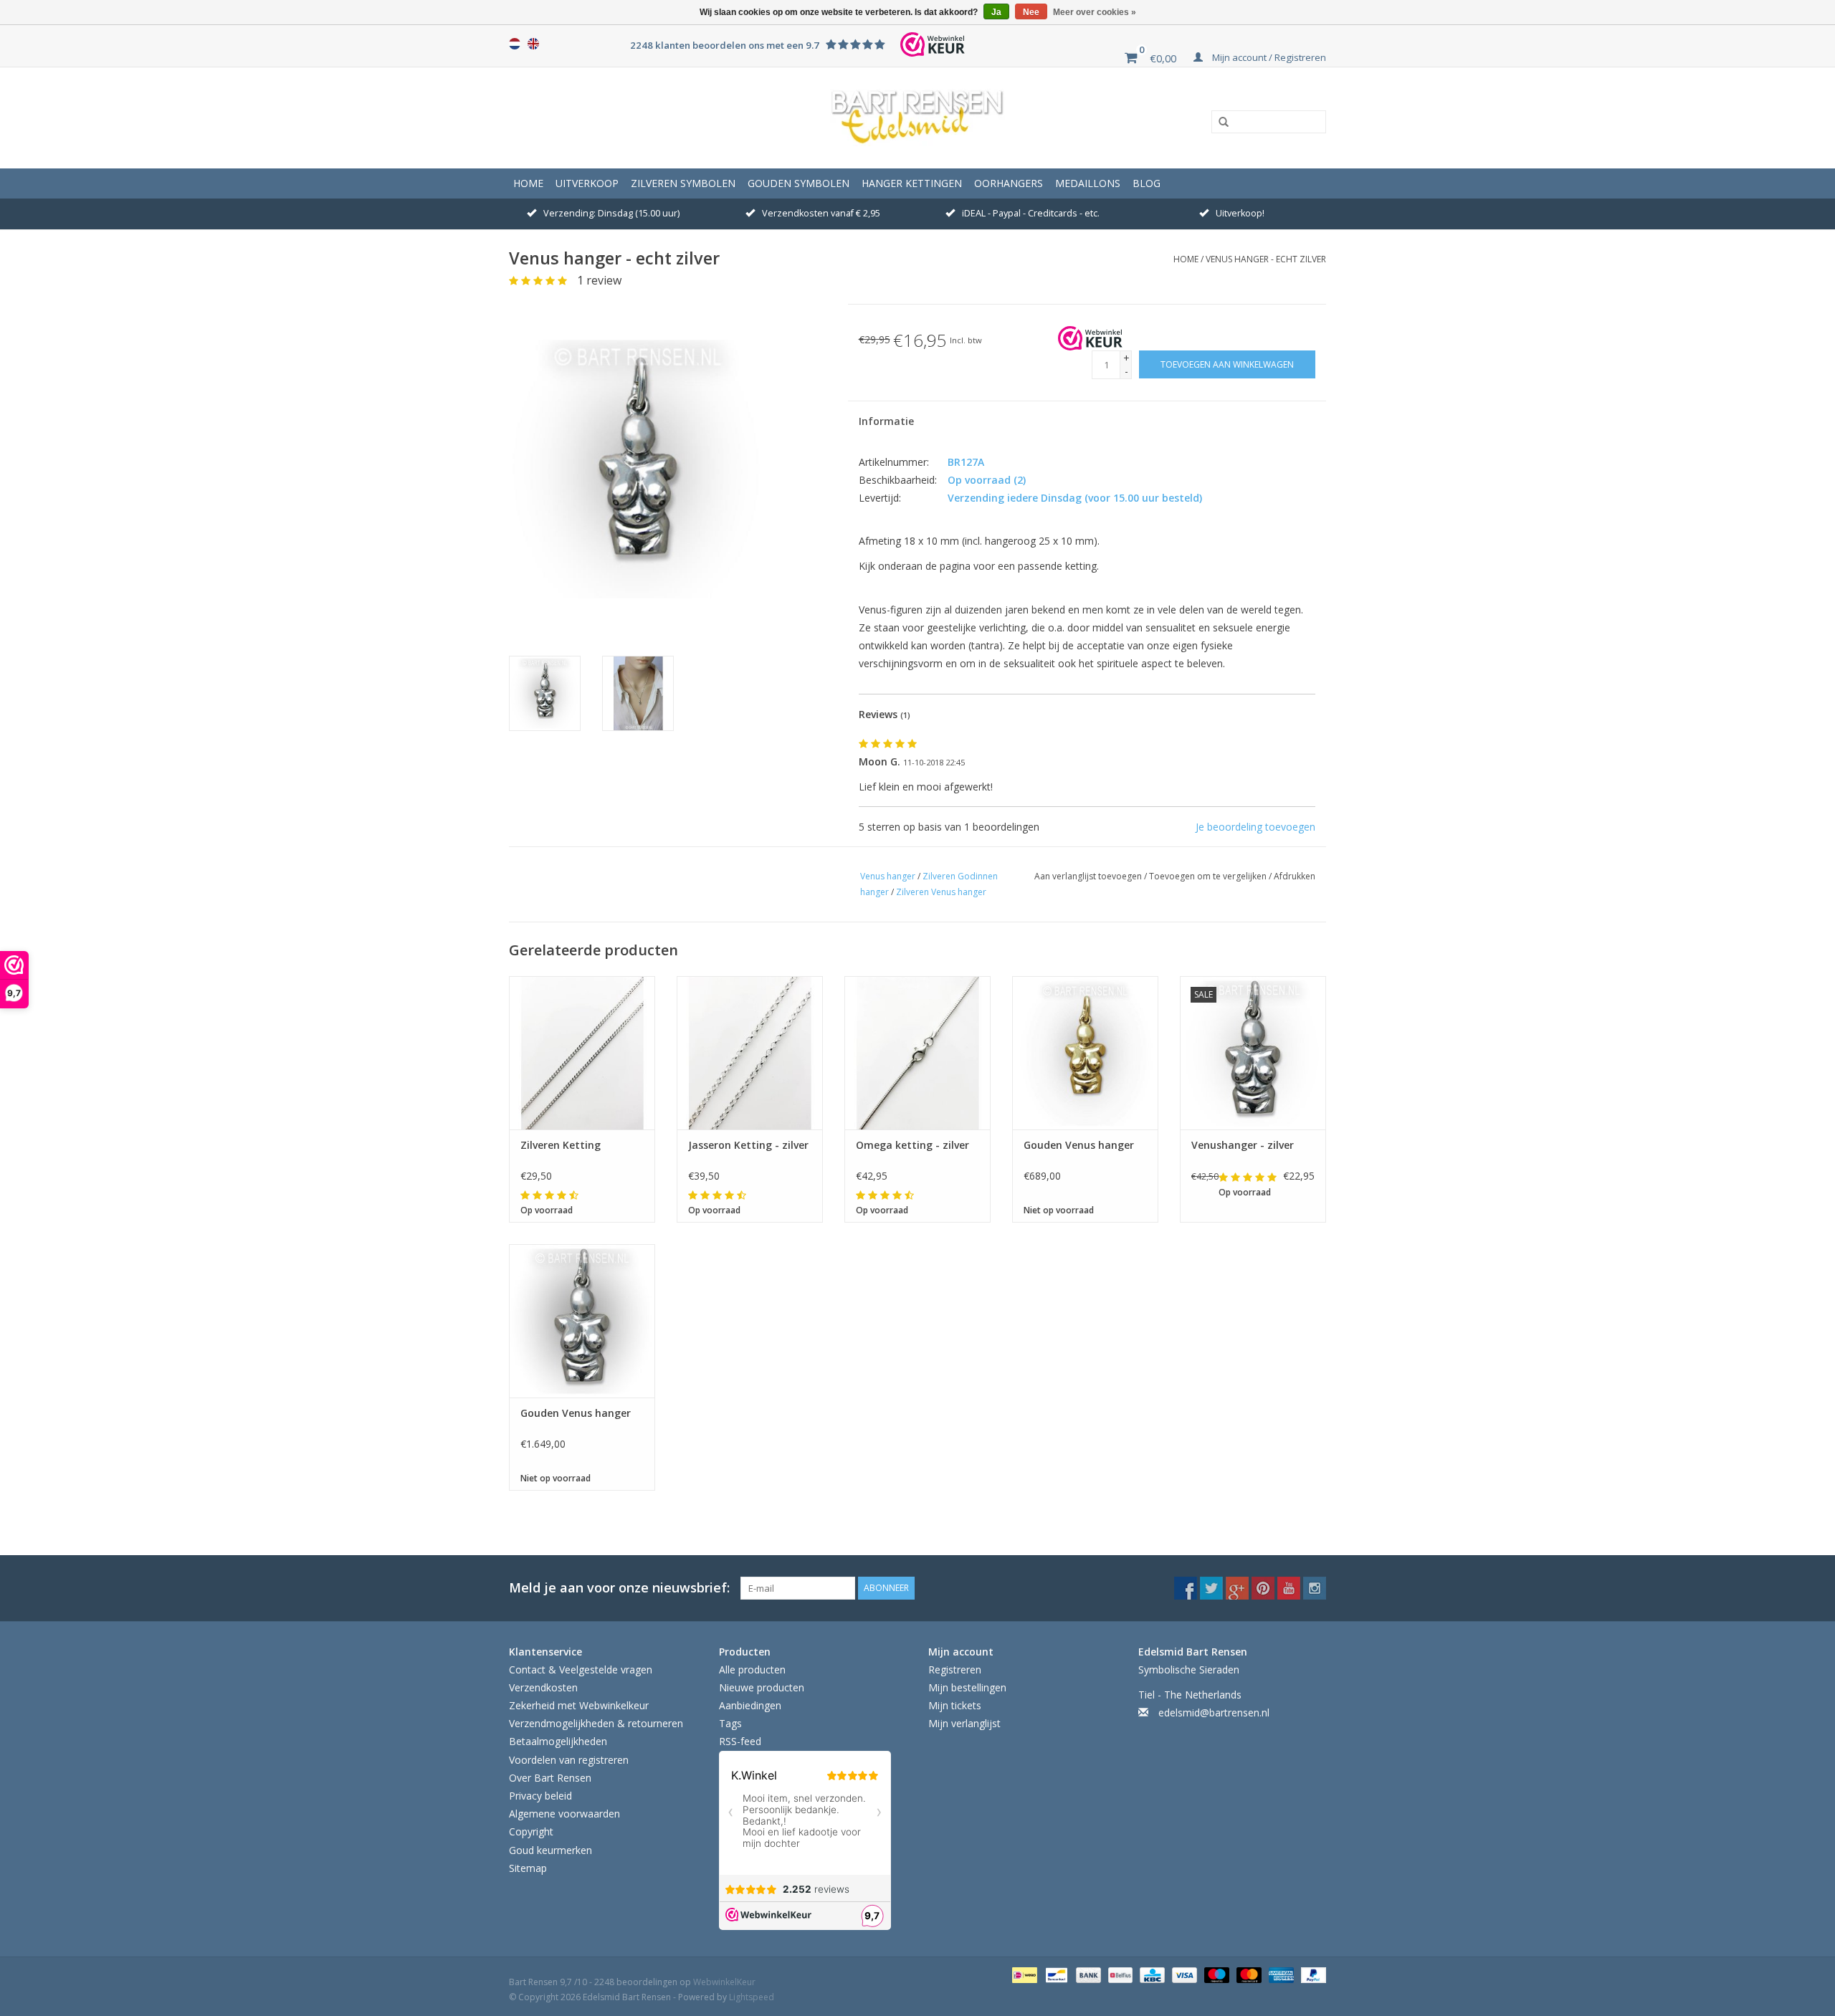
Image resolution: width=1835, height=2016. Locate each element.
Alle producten (752, 1669)
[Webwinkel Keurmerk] (933, 44)
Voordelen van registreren (569, 1760)
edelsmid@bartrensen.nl (1214, 1712)
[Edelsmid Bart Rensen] (917, 118)
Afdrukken (1295, 876)
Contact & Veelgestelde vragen (581, 1669)
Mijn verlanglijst (964, 1723)
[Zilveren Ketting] (582, 1053)
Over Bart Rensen (550, 1778)
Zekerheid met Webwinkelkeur (579, 1705)
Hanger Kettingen (912, 183)
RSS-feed (740, 1741)
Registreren (955, 1669)
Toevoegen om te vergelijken (1209, 876)
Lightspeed (752, 1997)
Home (528, 183)
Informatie (886, 421)
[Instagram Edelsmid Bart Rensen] (1315, 1588)
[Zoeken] (1219, 123)
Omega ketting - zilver (912, 1145)
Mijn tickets (955, 1705)
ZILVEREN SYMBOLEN (683, 183)
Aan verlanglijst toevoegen (1089, 876)
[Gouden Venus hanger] (1085, 1053)
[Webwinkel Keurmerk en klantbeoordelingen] (1090, 338)
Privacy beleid (540, 1796)
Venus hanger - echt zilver (1266, 259)
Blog (1147, 183)
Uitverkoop (587, 183)
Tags (730, 1723)
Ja (996, 12)
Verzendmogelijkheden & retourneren (596, 1723)
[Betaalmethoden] (1023, 1974)
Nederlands (515, 44)
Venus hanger (888, 876)
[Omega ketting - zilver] (917, 1053)
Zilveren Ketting (561, 1145)
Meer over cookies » (1095, 12)
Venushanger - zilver (1243, 1145)
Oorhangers (1009, 183)
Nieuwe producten (762, 1687)
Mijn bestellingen (967, 1687)
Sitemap (528, 1868)
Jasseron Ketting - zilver (748, 1145)
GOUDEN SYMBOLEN (799, 183)
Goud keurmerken (550, 1850)
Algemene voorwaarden (564, 1814)
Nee (1031, 12)
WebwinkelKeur (724, 1982)
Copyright (531, 1831)
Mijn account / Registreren (1268, 57)
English (533, 44)
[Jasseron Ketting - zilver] (750, 1053)
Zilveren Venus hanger (941, 892)
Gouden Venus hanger (1079, 1145)
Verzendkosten (543, 1687)
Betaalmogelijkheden (558, 1741)
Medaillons (1088, 183)
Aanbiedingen (750, 1705)
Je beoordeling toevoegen (1255, 827)
